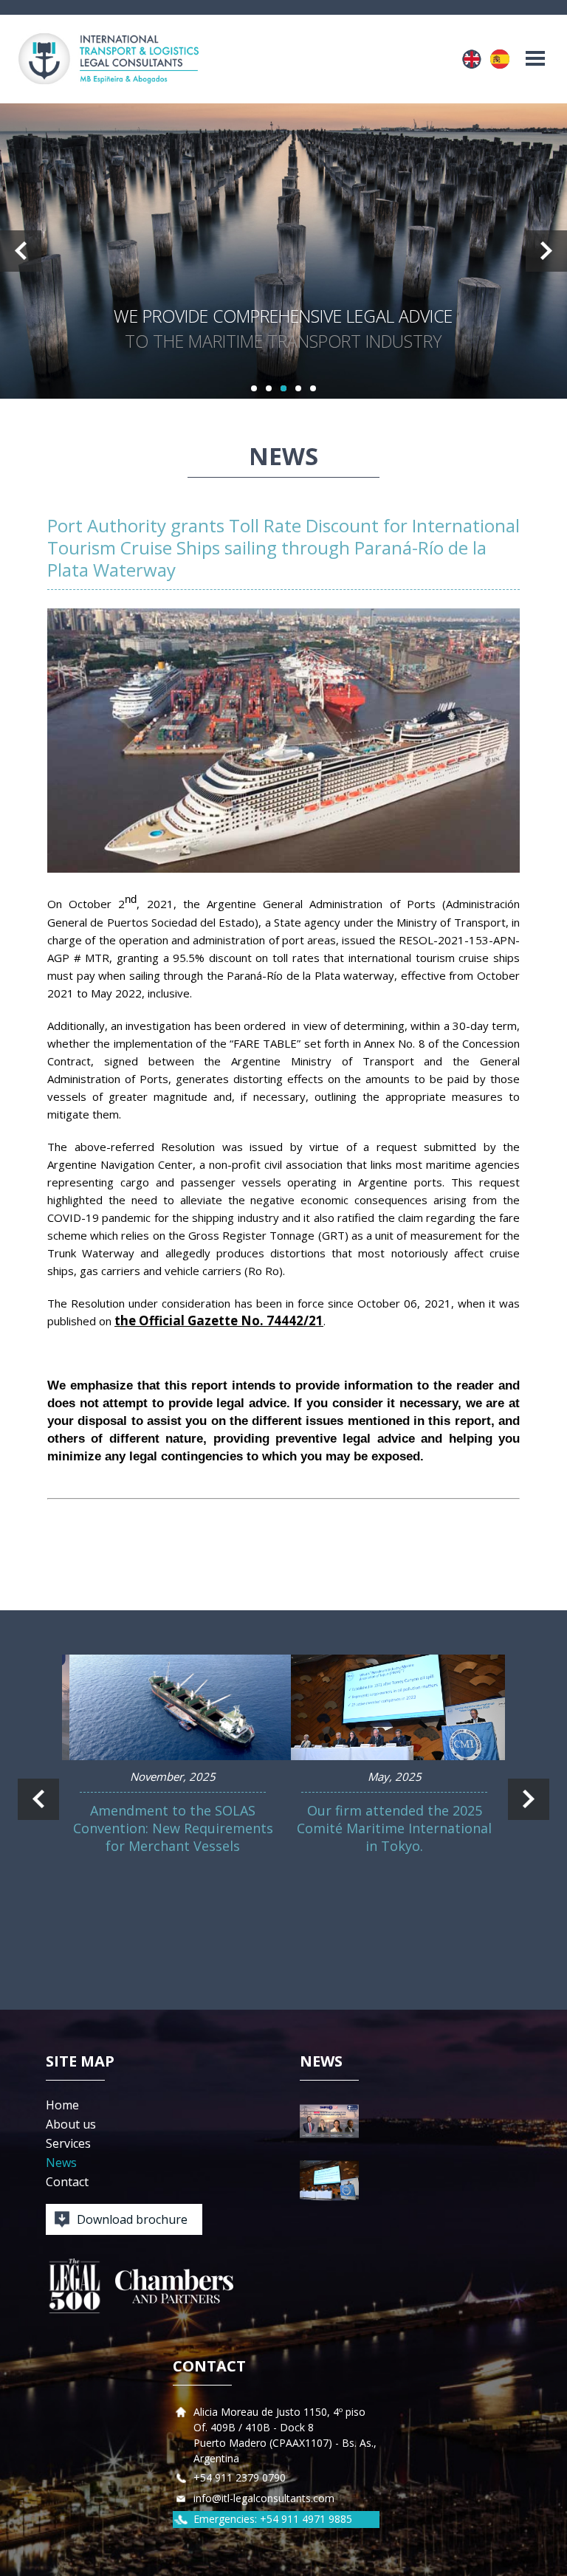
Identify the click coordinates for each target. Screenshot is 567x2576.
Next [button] (546, 251)
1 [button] (254, 388)
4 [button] (298, 388)
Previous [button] (21, 251)
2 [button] (269, 388)
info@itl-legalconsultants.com (264, 2498)
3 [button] (283, 388)
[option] (283, 251)
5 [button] (313, 388)
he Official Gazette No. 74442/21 (222, 1320)
